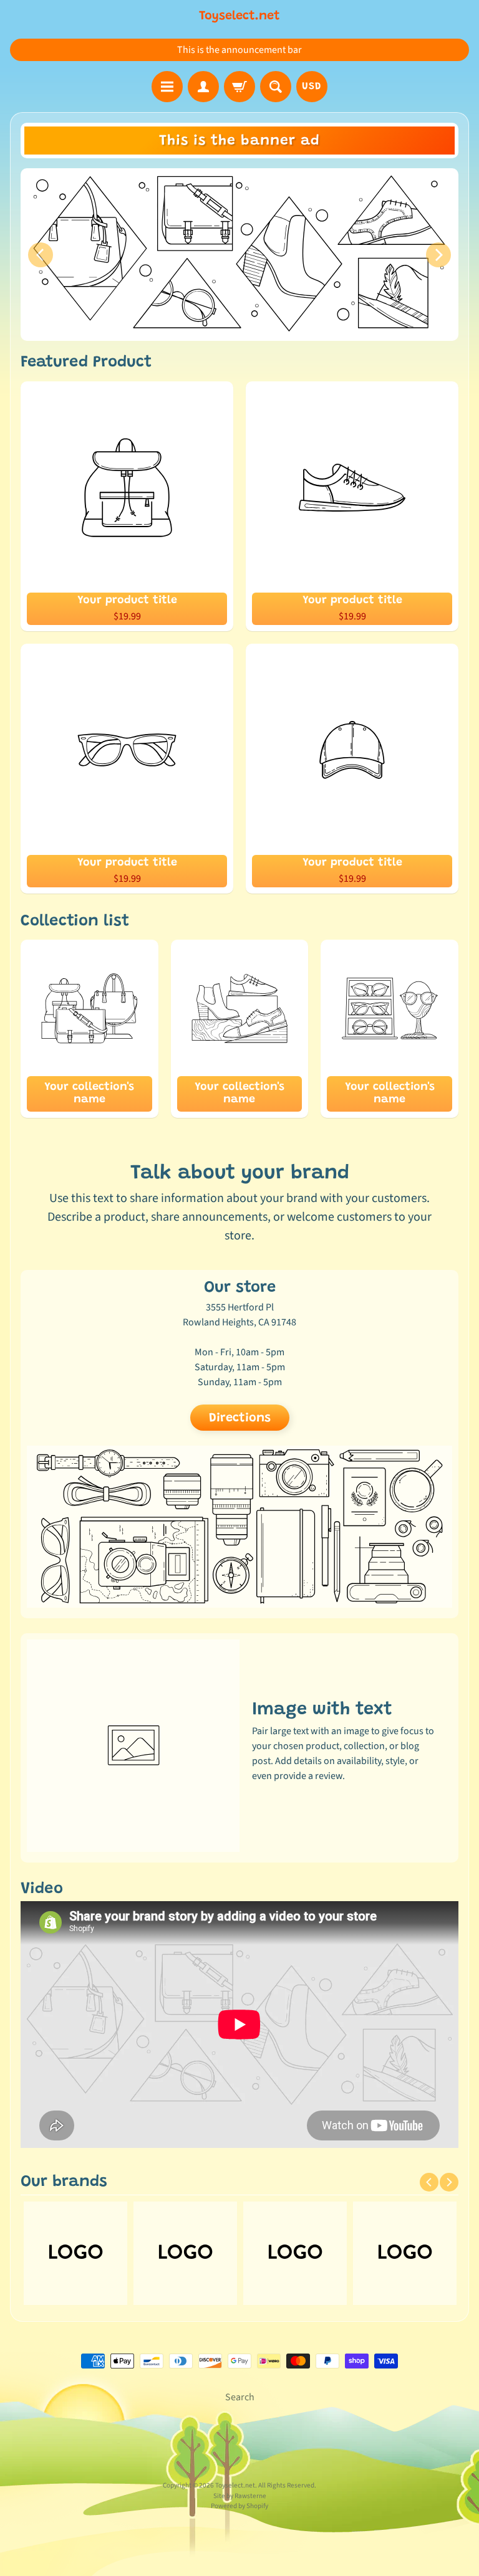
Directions (240, 1418)
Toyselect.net (239, 16)
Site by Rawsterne (240, 2496)
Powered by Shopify (239, 2506)
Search (240, 2397)
